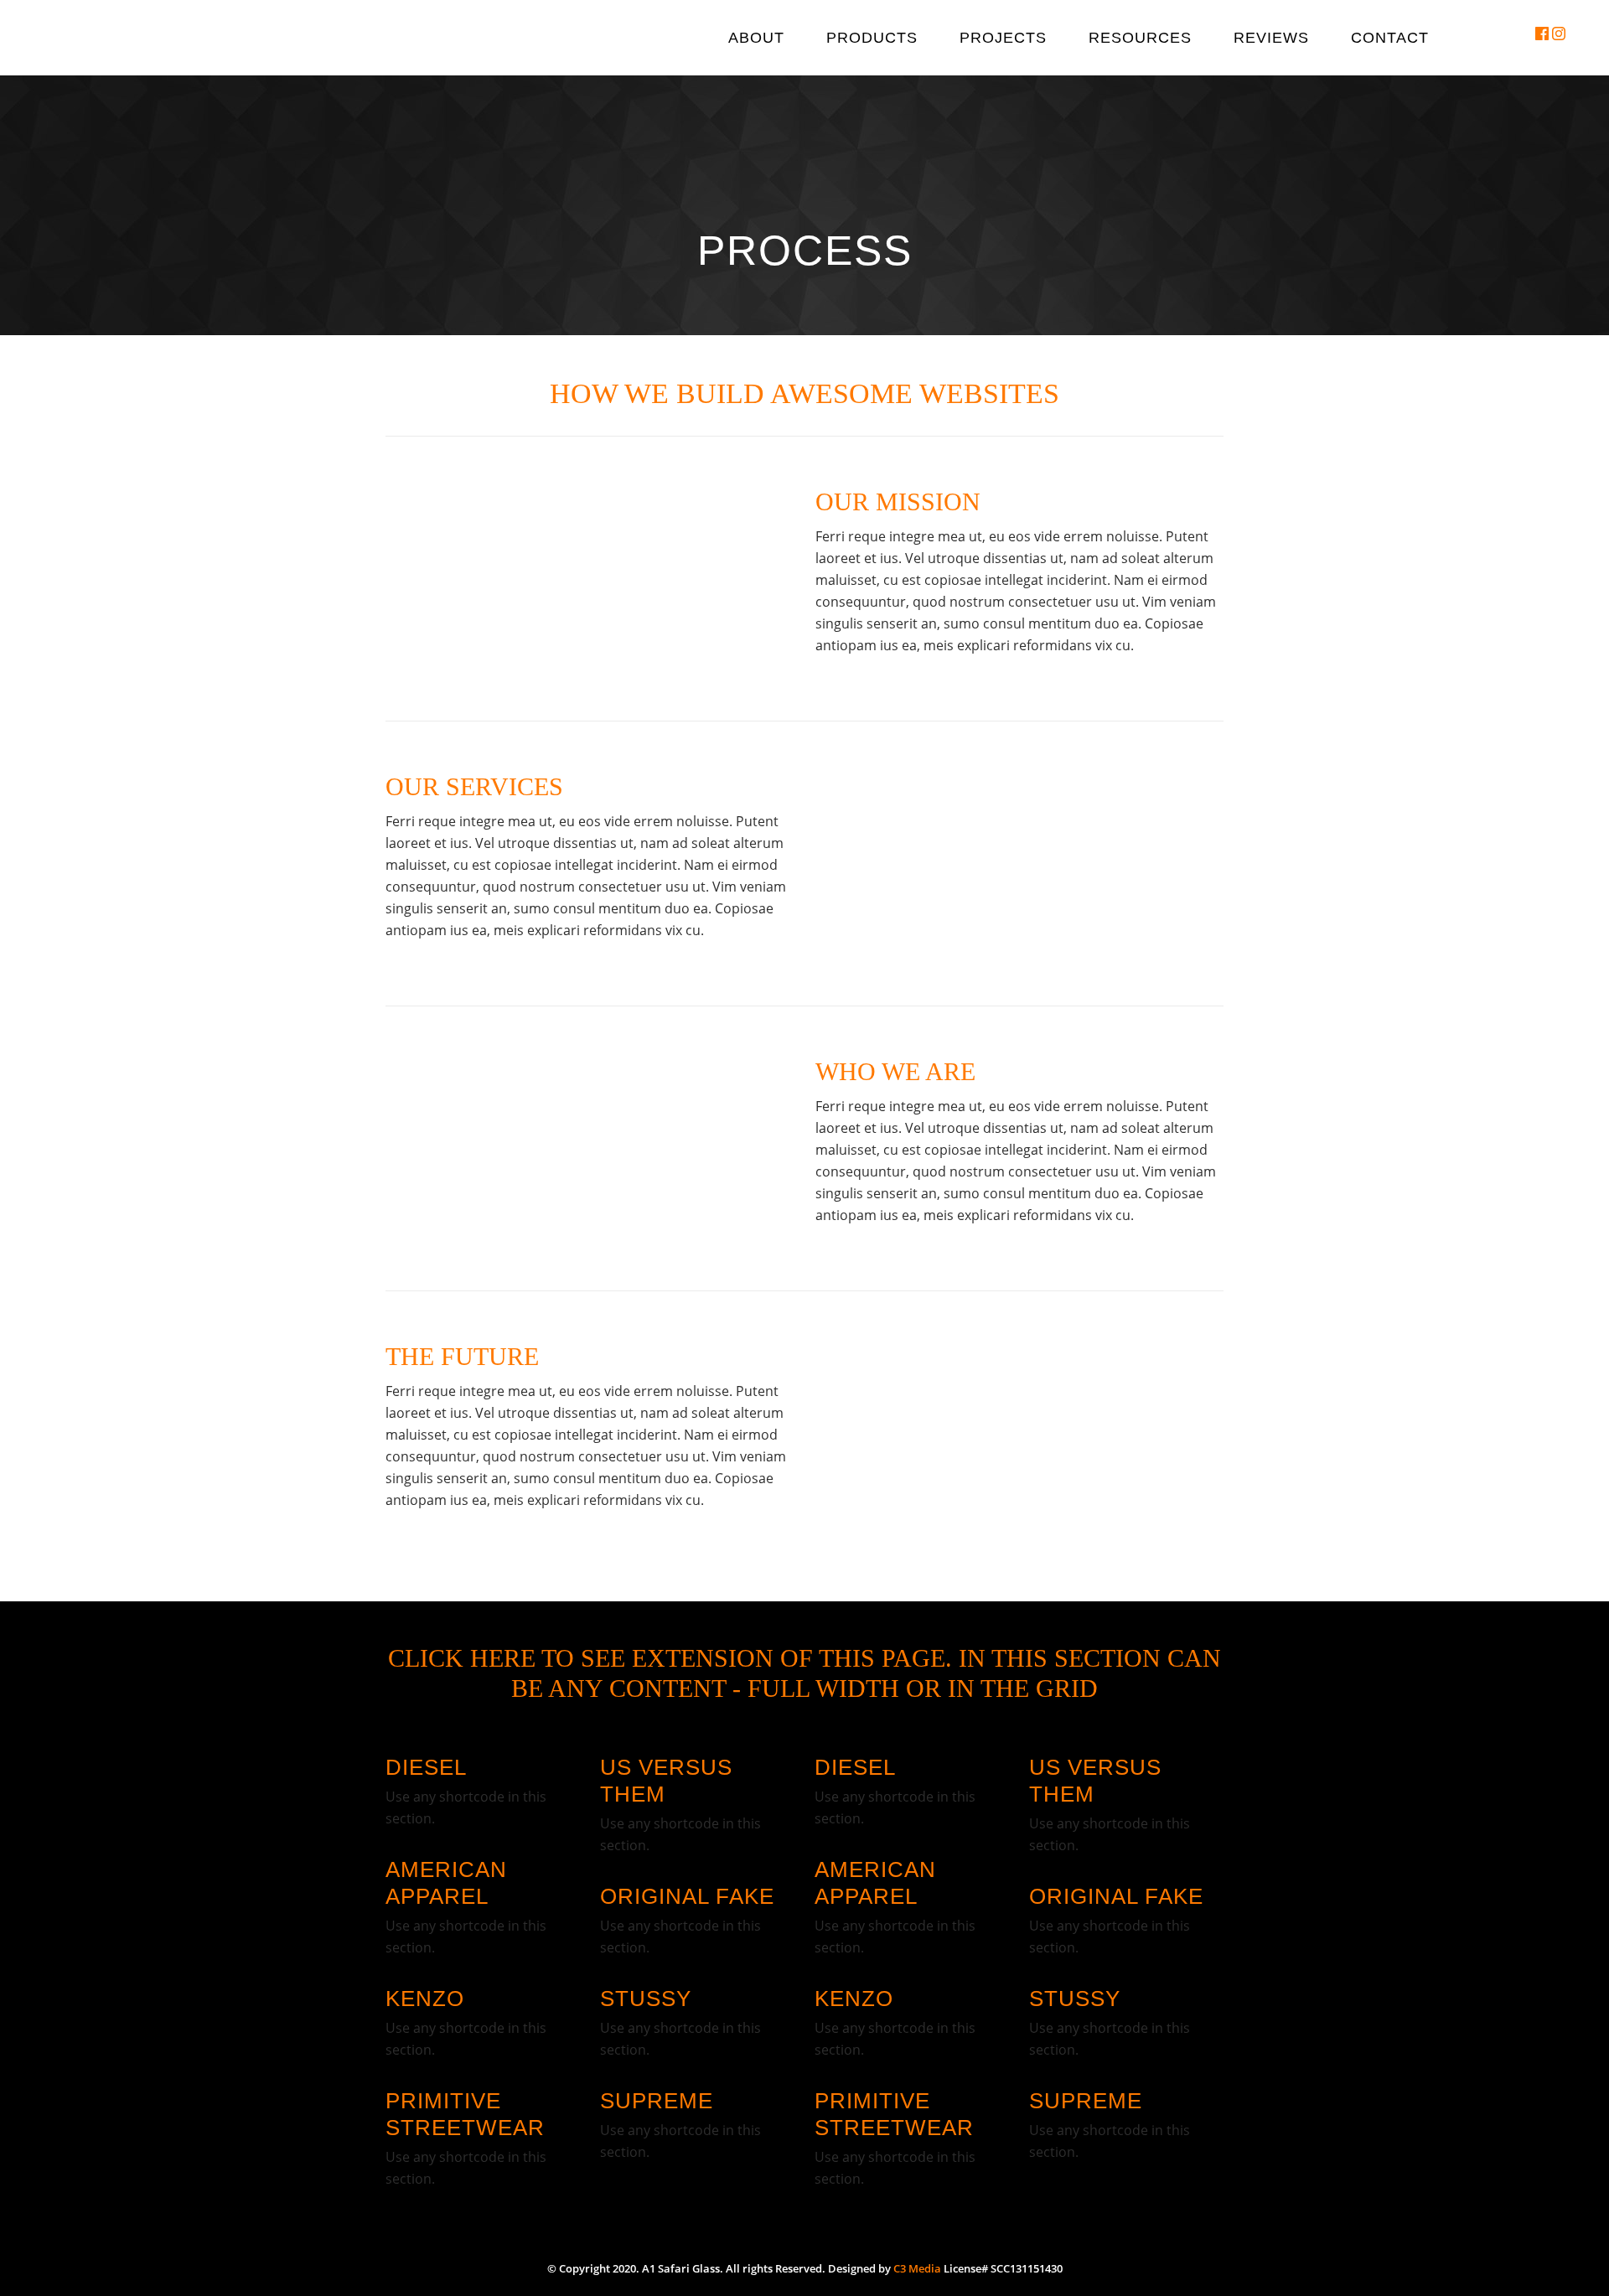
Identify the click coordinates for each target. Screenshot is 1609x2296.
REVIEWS (1271, 38)
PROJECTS (1003, 38)
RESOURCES (1140, 38)
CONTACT (1390, 38)
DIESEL (426, 1767)
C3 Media (917, 2268)
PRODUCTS (872, 38)
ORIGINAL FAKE (687, 1896)
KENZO (425, 1999)
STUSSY (646, 1999)
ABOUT (756, 38)
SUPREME (657, 2101)
